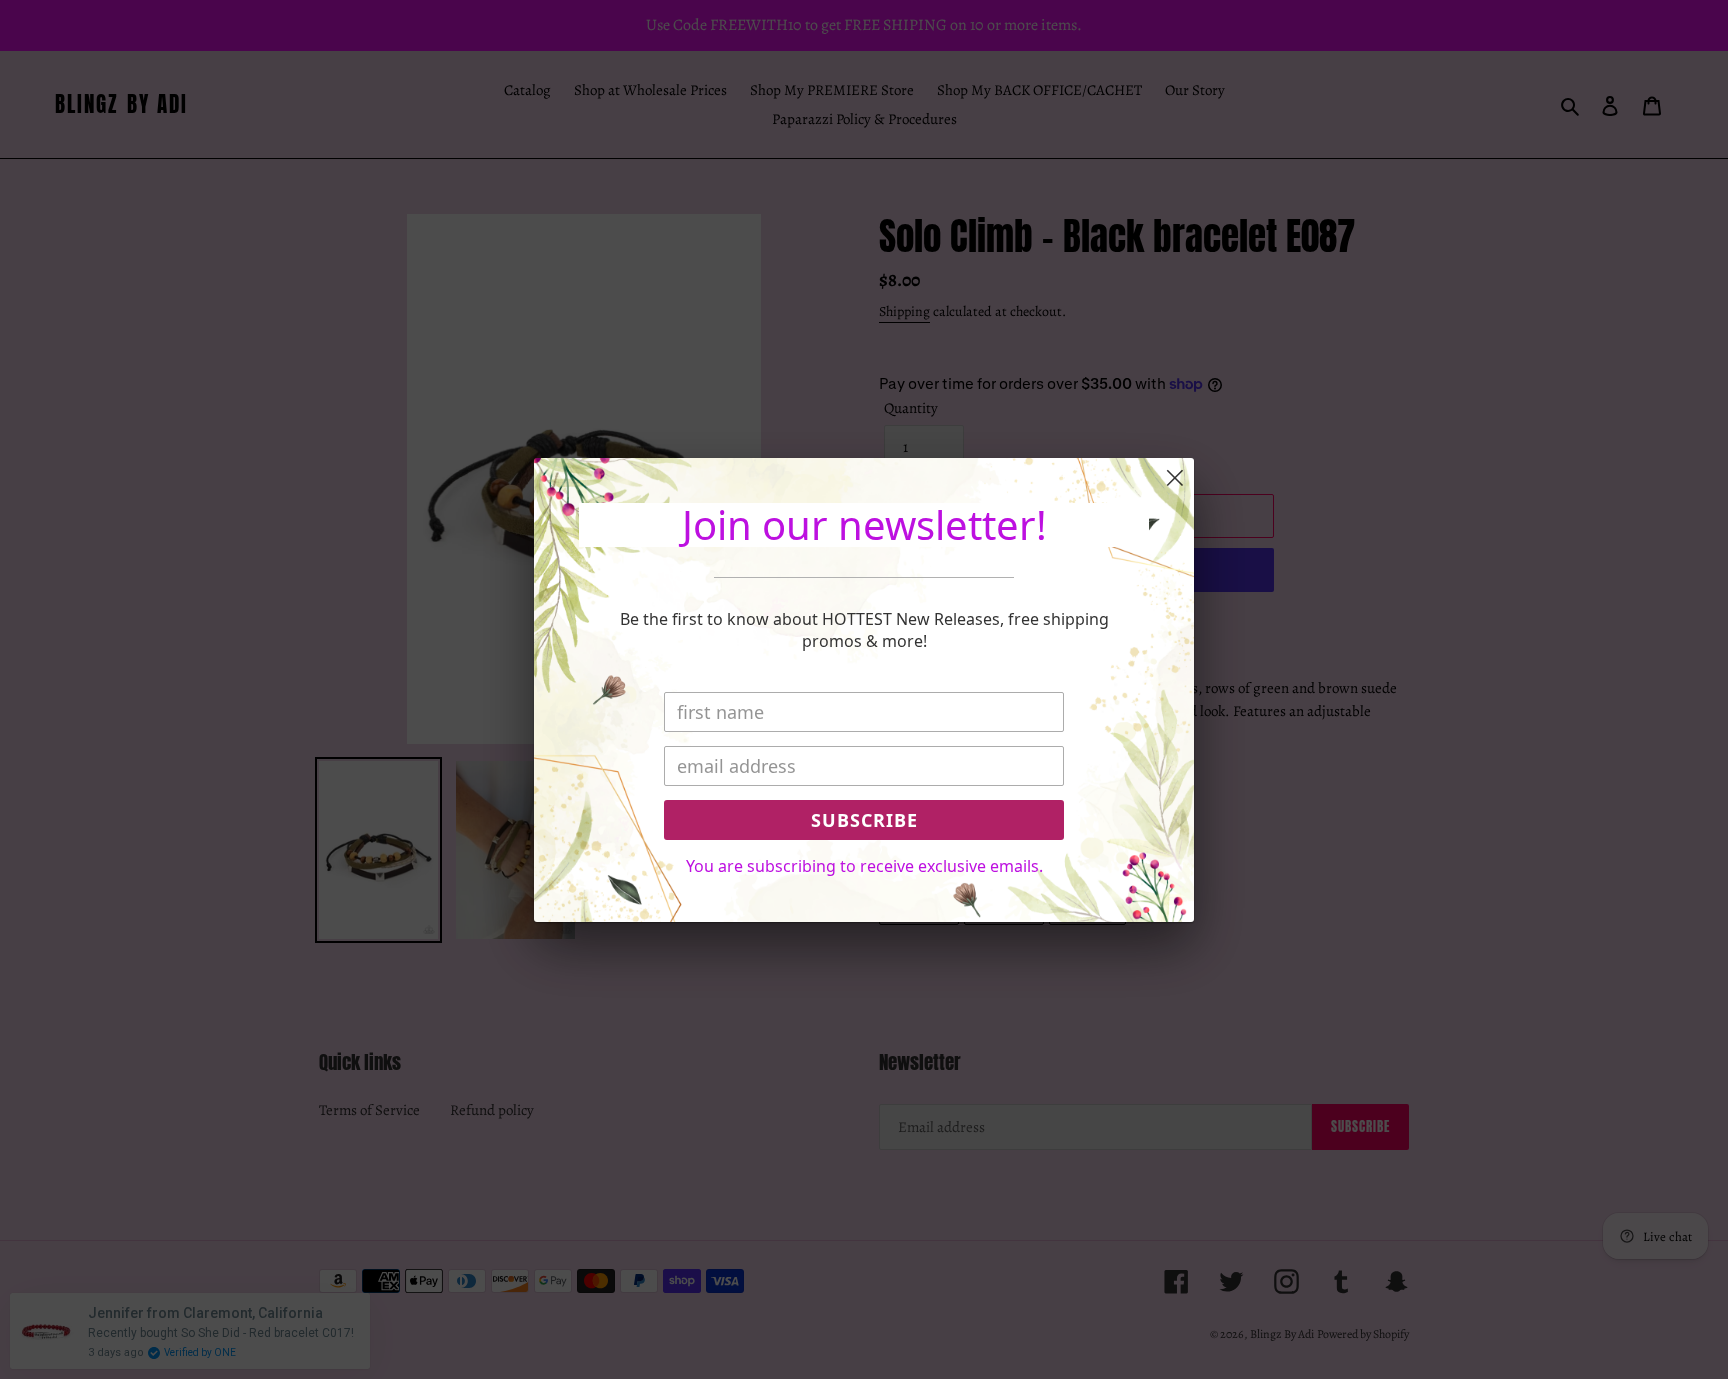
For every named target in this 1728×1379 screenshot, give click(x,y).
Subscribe (864, 820)
